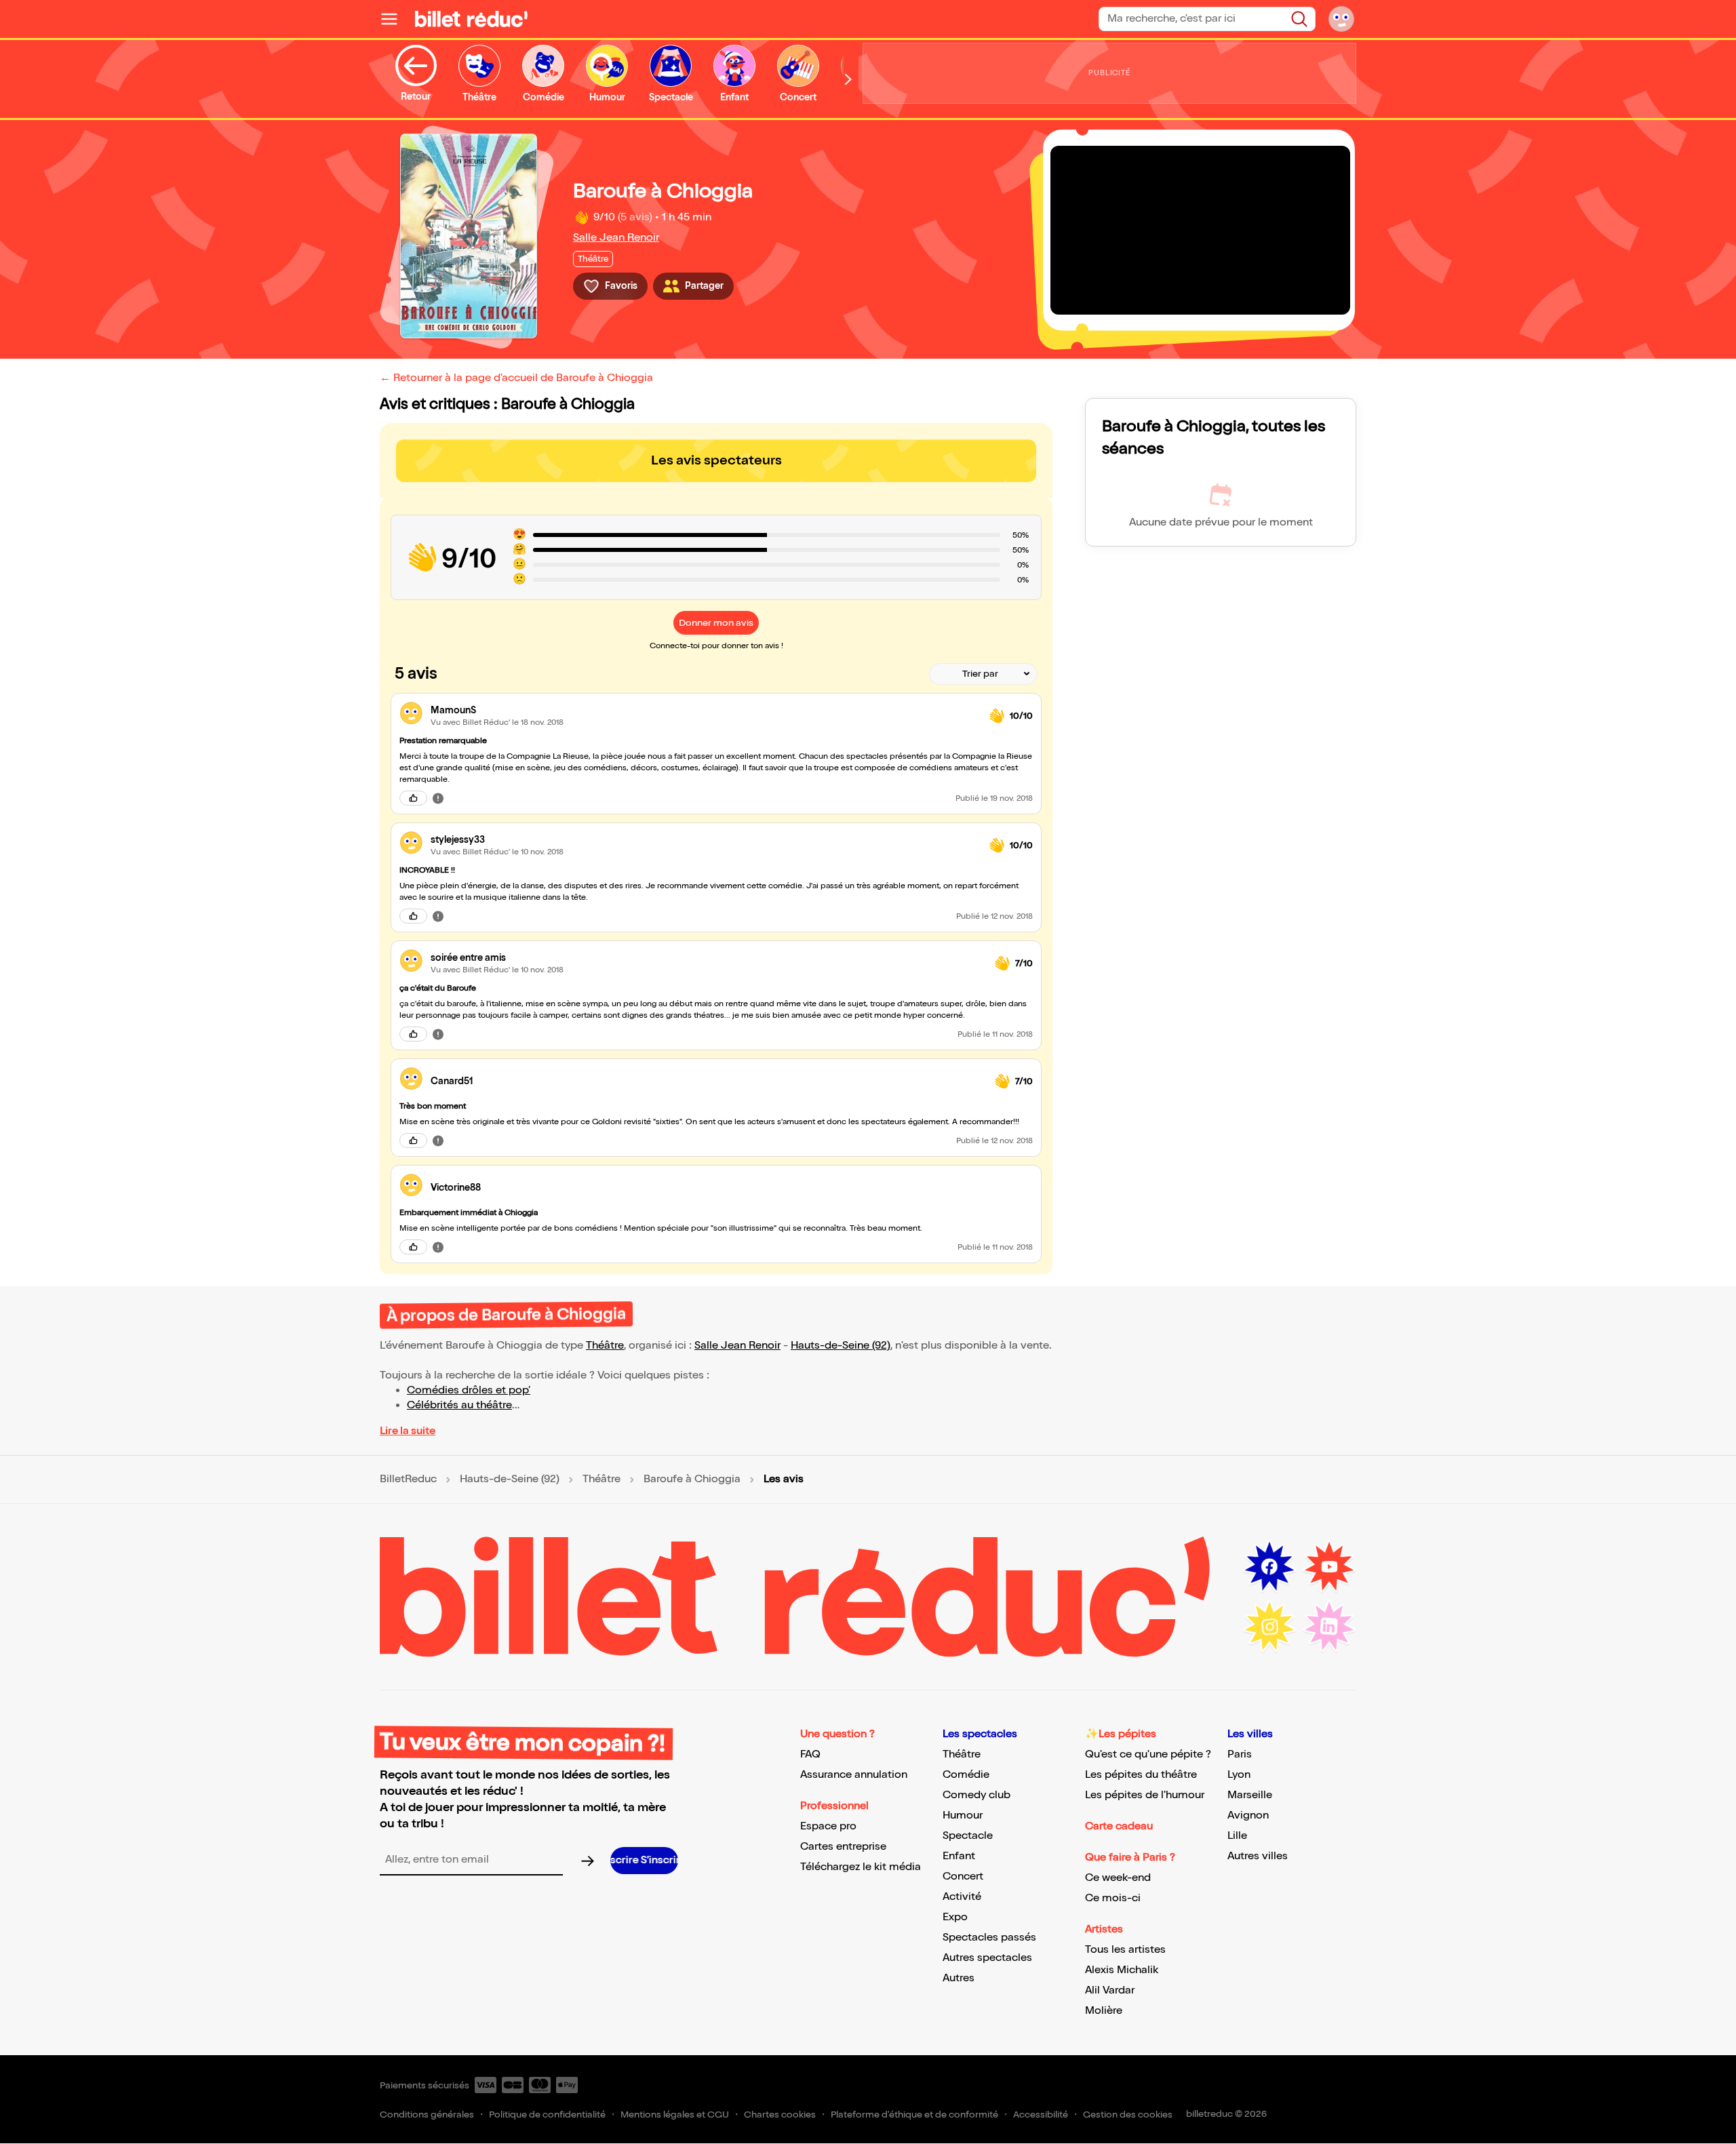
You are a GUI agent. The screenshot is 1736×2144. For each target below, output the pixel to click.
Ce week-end (1118, 1878)
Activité (962, 1897)
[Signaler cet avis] (438, 798)
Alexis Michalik (1122, 1970)
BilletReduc (408, 1480)
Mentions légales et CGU (675, 2115)
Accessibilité (1041, 2115)
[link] (705, 710)
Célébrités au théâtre (459, 1405)
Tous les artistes (1125, 1950)
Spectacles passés (989, 1938)
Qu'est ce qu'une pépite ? (1148, 1754)
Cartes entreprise (843, 1847)
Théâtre (605, 1346)
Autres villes (1258, 1856)
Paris (1240, 1754)
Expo (955, 1917)
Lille (1237, 1836)
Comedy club (976, 1795)
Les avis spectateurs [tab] (716, 460)
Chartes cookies (780, 2115)
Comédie (966, 1775)
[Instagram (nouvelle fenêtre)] (1269, 1627)
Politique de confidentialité (547, 2115)
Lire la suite (408, 1431)
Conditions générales (427, 2115)
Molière (1104, 2011)
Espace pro (828, 1826)
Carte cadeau (1119, 1826)
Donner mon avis (716, 623)
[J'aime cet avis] (413, 798)
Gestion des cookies (1128, 2115)
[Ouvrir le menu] (395, 19)
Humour (963, 1815)
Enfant (959, 1856)
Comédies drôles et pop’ (469, 1390)
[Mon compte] (1341, 19)
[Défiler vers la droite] (848, 79)
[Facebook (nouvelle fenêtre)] (1269, 1567)
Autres (959, 1978)
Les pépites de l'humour (1145, 1795)
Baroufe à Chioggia (692, 1480)
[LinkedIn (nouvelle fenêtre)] (1329, 1627)
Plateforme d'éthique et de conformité (914, 2115)
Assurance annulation (854, 1775)
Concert (963, 1877)
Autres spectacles (987, 1958)
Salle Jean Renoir (616, 238)
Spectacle (968, 1836)
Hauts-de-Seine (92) (841, 1346)
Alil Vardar (1110, 1990)
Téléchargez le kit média (861, 1867)
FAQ (810, 1754)
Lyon (1239, 1775)
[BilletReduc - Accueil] (471, 19)
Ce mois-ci (1113, 1898)
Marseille (1250, 1795)
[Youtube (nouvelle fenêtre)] (1329, 1567)
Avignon (1248, 1815)
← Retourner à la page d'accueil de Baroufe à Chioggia (516, 378)
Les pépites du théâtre (1141, 1775)
